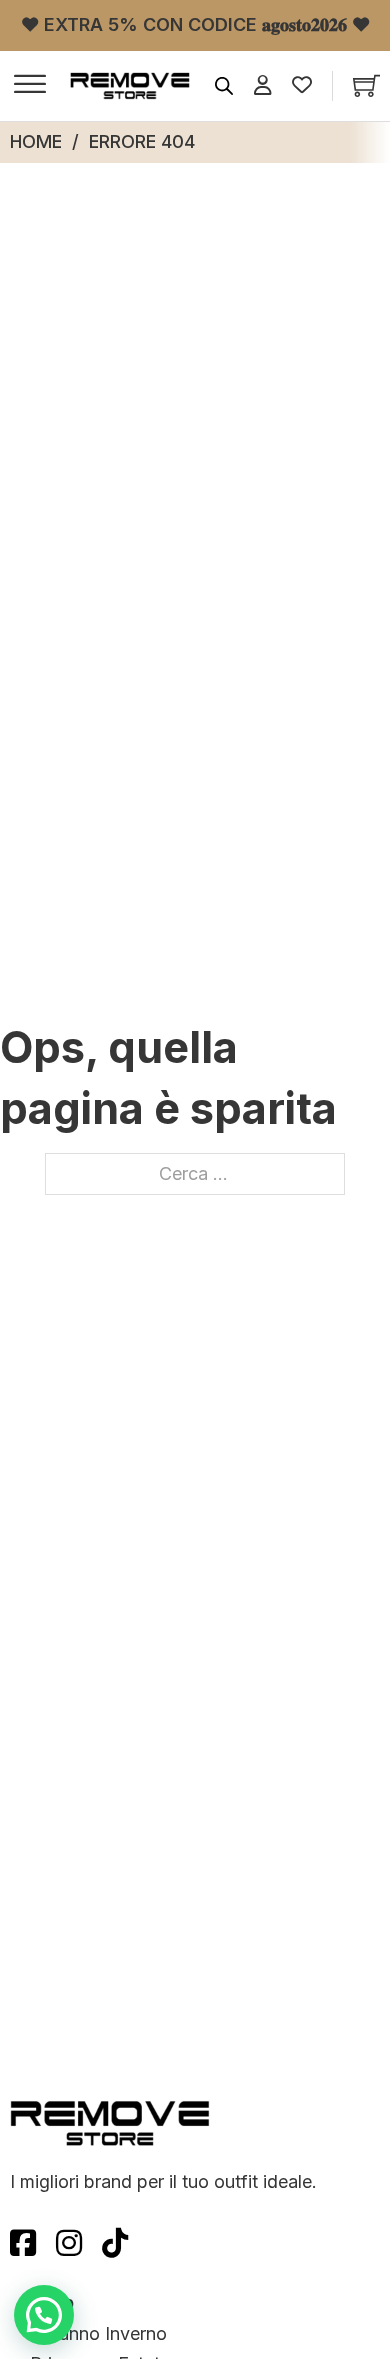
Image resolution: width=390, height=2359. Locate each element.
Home (36, 141)
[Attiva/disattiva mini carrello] (366, 85)
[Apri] (30, 86)
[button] (44, 2315)
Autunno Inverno (98, 2333)
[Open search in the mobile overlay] (224, 86)
